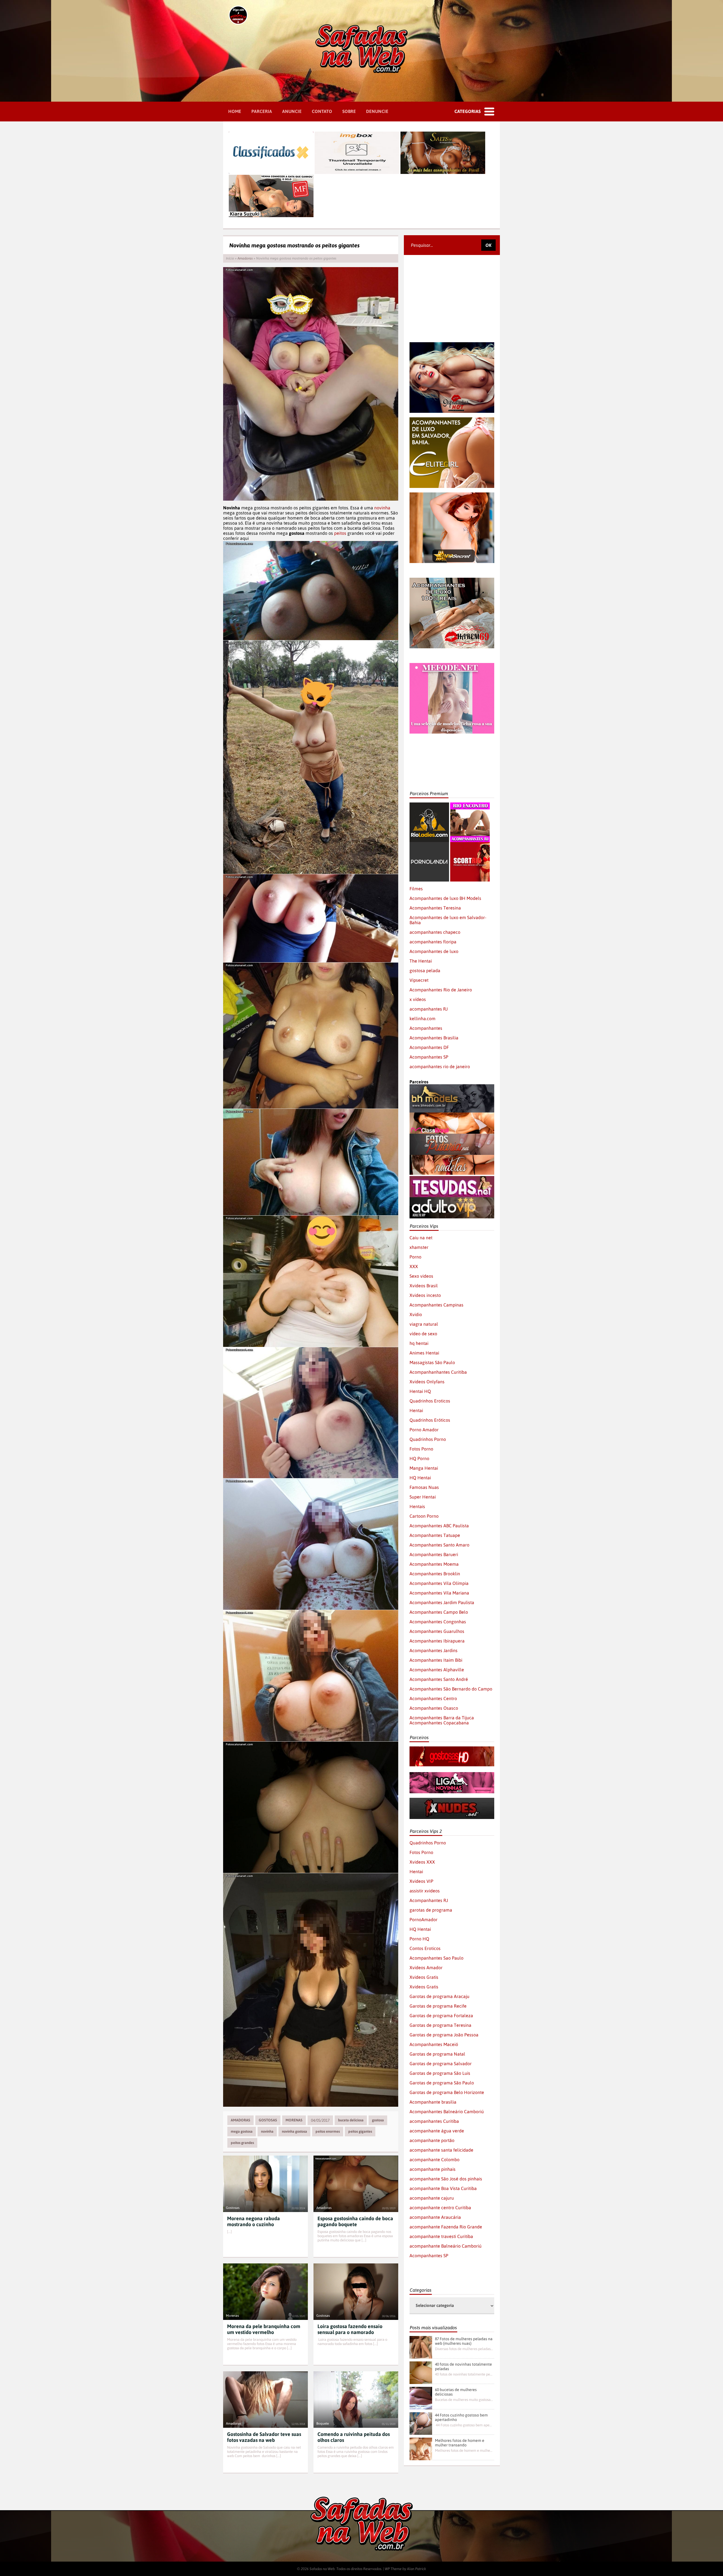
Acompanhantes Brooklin (435, 1574)
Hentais (417, 1506)
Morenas (294, 2120)
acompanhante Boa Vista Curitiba (443, 2188)
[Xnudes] (452, 1800)
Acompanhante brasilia (433, 2102)
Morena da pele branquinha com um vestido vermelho (264, 2329)
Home (235, 111)
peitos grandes (242, 2143)
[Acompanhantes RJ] (470, 805)
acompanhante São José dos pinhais (446, 2179)
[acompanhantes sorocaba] (452, 580)
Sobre (349, 111)
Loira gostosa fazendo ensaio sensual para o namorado (350, 2329)
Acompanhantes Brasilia (434, 1038)
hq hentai (419, 1343)
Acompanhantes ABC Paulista (439, 1526)
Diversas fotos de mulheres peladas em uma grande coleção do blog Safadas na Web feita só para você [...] (464, 2349)
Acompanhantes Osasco (434, 1708)
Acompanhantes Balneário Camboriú (447, 2112)
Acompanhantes (426, 1028)
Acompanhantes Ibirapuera (437, 1641)
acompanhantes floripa (433, 942)
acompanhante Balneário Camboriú (446, 2246)
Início (230, 258)
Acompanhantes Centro (433, 1698)
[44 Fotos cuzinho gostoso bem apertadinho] (421, 2424)
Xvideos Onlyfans (427, 1382)
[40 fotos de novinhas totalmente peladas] (421, 2373)
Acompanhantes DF (429, 1047)
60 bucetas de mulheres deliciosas (456, 2392)
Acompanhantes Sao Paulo (436, 1958)
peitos (340, 533)
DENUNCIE (377, 111)
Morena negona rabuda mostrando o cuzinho (253, 2221)
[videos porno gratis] (429, 845)
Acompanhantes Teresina (435, 908)
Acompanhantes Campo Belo (439, 1612)
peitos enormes (328, 2131)
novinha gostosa (294, 2131)
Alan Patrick (417, 2569)
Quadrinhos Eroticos (430, 1401)
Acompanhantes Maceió (434, 2044)
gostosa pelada (425, 970)
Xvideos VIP (421, 1881)
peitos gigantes (360, 2131)
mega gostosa (242, 2131)
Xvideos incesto (425, 1295)
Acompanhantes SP (429, 1057)
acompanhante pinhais (433, 2169)
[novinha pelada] (452, 1775)
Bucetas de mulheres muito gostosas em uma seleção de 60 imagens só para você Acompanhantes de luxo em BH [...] (464, 2400)
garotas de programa (431, 1910)
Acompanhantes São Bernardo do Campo (451, 1689)
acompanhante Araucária (435, 2217)
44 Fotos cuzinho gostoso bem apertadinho (461, 2417)
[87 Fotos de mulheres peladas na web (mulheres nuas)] (421, 2347)
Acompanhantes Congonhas (438, 1622)
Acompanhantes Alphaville (437, 1670)
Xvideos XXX (422, 1862)
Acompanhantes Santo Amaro (439, 1545)
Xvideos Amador (426, 1968)
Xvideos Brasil (424, 1286)
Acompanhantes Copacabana (439, 1723)
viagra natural (424, 1324)
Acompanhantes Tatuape (435, 1535)
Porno (415, 1257)
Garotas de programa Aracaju (439, 1996)
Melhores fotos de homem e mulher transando (460, 2443)
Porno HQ (419, 1939)
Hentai (416, 1410)
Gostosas (268, 2120)
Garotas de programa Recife (438, 2006)
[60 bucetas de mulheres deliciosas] (421, 2398)
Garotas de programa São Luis (440, 2073)
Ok (488, 245)
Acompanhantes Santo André (439, 1679)
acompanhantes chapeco (435, 932)
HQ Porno (419, 1458)
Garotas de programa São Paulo (442, 2083)
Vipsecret (419, 980)
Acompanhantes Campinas (436, 1305)
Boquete (323, 2424)
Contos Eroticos (425, 1948)
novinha (382, 508)
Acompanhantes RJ (429, 1900)
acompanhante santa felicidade (441, 2150)
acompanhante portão (432, 2140)
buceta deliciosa (351, 2120)
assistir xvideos (425, 1891)
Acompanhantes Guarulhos (437, 1631)
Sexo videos (421, 1276)
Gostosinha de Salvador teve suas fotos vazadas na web (264, 2437)
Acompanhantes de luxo (434, 951)
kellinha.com (423, 1018)
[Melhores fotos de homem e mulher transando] (421, 2449)
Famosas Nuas (424, 1487)
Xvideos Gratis (424, 1977)
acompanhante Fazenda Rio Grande (446, 2227)
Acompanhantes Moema (434, 1564)
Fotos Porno (421, 1449)
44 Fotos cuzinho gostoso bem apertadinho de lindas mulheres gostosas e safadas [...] (464, 2425)
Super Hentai (423, 1497)
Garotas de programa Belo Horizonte (447, 2092)
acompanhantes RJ (429, 1009)
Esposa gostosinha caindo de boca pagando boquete (355, 2221)
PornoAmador (423, 1920)
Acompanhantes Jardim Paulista (442, 1602)
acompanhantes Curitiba (434, 2121)
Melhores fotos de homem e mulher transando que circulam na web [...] (464, 2450)
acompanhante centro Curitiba (440, 2208)
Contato (322, 111)
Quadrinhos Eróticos (430, 1420)
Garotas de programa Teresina (440, 2025)
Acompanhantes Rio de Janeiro (441, 990)
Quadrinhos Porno (428, 1439)
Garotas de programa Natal (437, 2054)
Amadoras (245, 258)
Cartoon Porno (424, 1516)
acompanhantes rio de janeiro (440, 1066)
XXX (414, 1266)
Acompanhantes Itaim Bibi (436, 1660)
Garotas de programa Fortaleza (441, 2016)
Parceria (262, 111)
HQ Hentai (420, 1478)
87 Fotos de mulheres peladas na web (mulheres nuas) (464, 2341)
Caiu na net (421, 1238)
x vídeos (418, 999)
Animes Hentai (424, 1353)
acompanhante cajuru (432, 2198)
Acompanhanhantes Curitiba (438, 1372)
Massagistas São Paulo (432, 1362)
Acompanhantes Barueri (434, 1554)
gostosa (378, 2120)
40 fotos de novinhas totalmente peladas (463, 2366)
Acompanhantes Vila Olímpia (439, 1583)
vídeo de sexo (423, 1334)
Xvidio (416, 1314)
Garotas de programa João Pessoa (444, 2035)
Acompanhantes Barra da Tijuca (442, 1718)
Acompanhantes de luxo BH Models (445, 898)
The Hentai (421, 961)
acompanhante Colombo (435, 2160)
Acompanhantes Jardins (434, 1650)
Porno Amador (424, 1430)
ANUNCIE (292, 111)
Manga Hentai (424, 1468)
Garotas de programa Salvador (441, 2064)
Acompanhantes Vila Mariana (439, 1593)
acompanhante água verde (437, 2131)
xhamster (419, 1247)
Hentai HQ (420, 1391)
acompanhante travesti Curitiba (441, 2236)
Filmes (416, 889)
